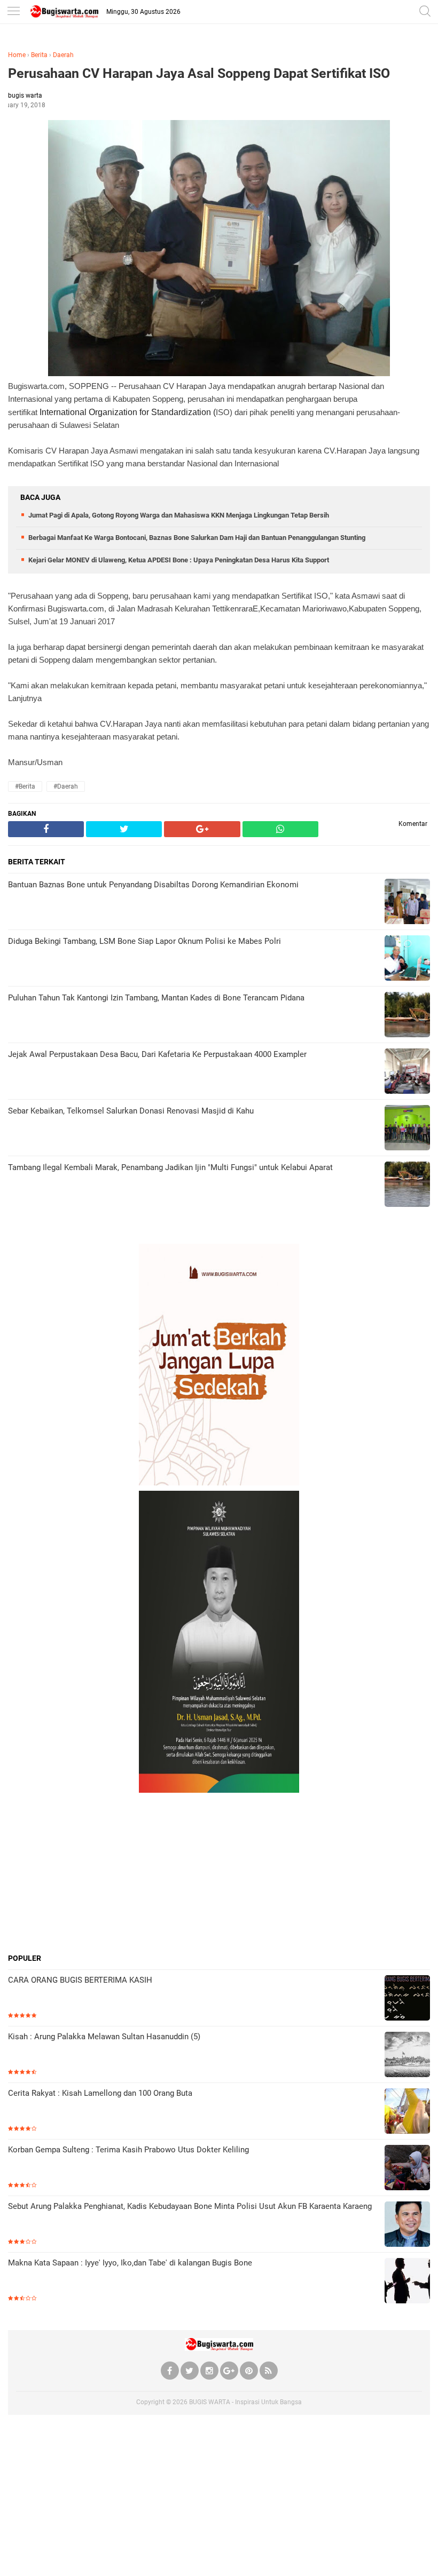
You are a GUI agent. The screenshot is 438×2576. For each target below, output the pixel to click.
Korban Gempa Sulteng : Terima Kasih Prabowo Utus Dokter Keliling (128, 2150)
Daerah (63, 55)
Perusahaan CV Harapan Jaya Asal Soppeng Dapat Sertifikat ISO (199, 73)
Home (17, 55)
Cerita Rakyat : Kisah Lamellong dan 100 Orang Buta (100, 2093)
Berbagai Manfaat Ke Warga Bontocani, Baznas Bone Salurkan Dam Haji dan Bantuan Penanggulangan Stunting (197, 538)
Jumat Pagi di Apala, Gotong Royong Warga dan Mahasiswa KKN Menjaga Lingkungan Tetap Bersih (179, 515)
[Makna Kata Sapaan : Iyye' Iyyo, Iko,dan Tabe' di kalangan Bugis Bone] (407, 2282)
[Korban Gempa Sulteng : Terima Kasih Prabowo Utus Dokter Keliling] (407, 2169)
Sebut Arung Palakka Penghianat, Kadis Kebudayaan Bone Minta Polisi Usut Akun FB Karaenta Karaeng (190, 2206)
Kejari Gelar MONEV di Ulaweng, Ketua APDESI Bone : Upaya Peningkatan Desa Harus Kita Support (179, 560)
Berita (39, 55)
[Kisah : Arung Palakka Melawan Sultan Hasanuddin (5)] (407, 2056)
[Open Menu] (13, 12)
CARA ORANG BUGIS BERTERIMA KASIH (80, 1980)
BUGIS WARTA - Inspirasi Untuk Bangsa (245, 2402)
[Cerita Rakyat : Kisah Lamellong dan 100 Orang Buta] (407, 2112)
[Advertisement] (219, 1873)
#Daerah (66, 786)
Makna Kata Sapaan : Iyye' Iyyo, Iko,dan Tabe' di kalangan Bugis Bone (130, 2263)
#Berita (25, 786)
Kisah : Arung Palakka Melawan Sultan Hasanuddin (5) (104, 2037)
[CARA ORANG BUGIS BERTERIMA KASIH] (407, 1999)
